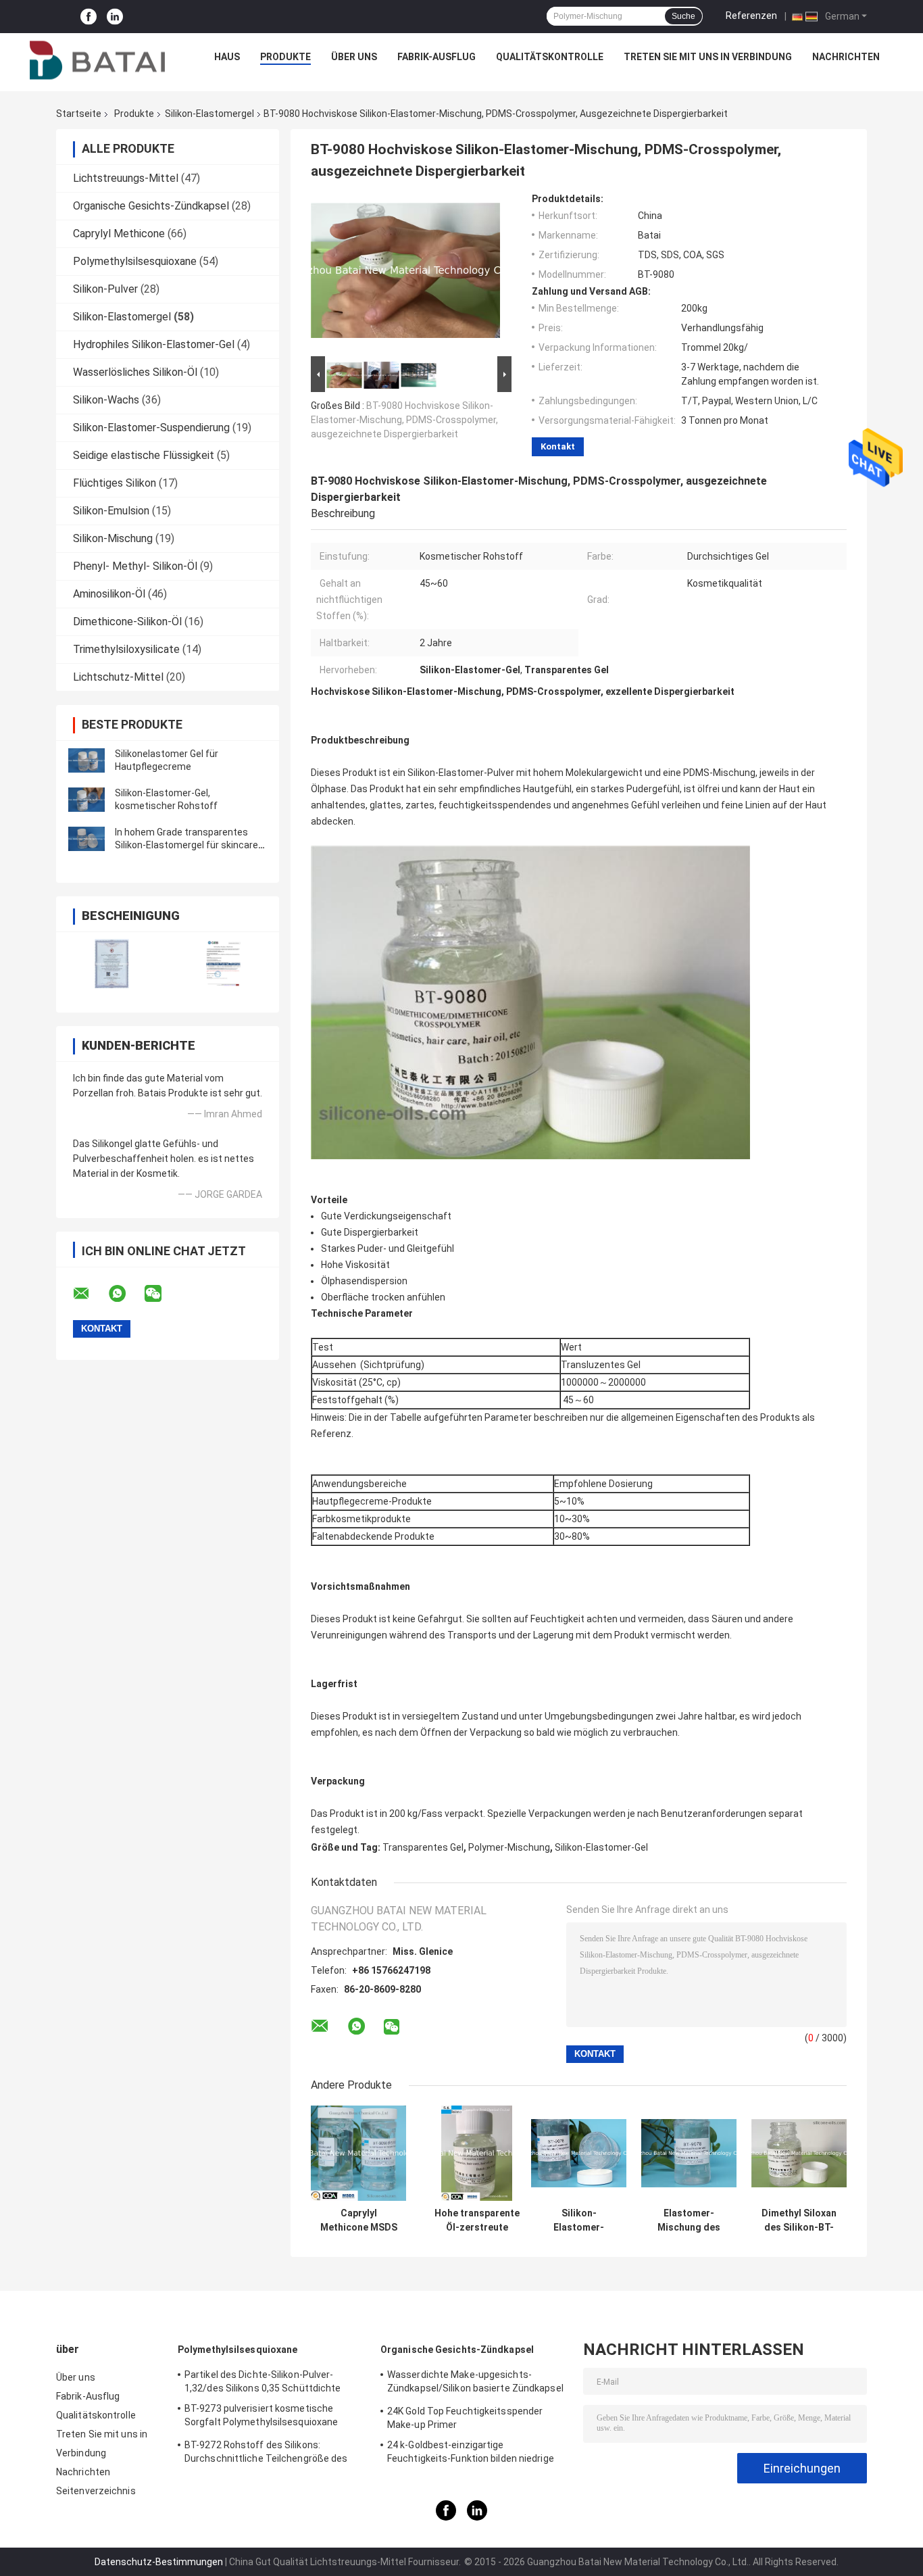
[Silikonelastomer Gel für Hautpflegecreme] (86, 760)
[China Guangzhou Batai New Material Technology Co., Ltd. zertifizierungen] (112, 964)
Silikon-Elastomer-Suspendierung (151, 428)
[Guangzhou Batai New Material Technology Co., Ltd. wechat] (161, 1294)
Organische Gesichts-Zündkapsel (151, 206)
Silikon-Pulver (105, 289)
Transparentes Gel (423, 1847)
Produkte (285, 57)
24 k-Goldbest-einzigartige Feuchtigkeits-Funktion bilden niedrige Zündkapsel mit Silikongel (471, 2454)
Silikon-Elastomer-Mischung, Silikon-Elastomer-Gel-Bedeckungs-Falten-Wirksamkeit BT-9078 (579, 2220)
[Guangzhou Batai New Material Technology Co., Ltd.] (97, 60)
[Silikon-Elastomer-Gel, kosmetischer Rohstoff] (86, 800)
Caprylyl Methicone (119, 234)
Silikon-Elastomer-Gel (601, 1847)
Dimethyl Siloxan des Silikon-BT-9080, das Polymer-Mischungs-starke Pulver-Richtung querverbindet (799, 2220)
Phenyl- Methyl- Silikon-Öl (135, 566)
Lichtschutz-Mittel (118, 677)
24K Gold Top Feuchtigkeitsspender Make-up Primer (465, 2418)
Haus (227, 57)
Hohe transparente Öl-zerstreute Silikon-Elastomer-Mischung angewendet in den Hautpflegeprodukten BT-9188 (477, 2220)
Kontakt (558, 446)
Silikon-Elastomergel (209, 114)
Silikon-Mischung (113, 538)
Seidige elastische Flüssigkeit (144, 455)
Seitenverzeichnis (96, 2491)
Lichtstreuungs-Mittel (126, 178)
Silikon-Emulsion (111, 511)
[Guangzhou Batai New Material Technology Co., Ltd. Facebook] (89, 17)
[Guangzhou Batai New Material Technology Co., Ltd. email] (90, 1294)
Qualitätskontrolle (550, 57)
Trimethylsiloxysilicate (126, 649)
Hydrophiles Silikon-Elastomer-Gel (154, 344)
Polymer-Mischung (509, 1847)
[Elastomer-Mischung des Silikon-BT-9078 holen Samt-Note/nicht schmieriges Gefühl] (689, 2153)
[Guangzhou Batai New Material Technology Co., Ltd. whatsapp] (126, 1294)
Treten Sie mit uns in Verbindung (708, 57)
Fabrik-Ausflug (436, 57)
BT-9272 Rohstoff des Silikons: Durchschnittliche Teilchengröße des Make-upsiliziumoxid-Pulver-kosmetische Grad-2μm (276, 2454)
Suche (683, 16)
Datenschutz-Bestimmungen (159, 2562)
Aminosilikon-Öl (109, 594)
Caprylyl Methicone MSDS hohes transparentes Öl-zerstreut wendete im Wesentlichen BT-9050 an (358, 2220)
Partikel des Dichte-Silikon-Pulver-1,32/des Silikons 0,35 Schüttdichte (263, 2381)
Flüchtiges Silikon (115, 483)
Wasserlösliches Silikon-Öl (135, 372)
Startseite (79, 114)
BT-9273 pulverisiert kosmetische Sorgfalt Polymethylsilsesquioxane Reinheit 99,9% (261, 2417)
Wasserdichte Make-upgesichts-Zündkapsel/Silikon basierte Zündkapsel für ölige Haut (475, 2383)
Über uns (354, 57)
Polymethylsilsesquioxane (135, 261)
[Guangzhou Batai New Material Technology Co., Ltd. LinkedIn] (115, 17)
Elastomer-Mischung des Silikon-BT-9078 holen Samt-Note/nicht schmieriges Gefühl (689, 2220)
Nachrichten (846, 57)
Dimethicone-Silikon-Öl (127, 622)
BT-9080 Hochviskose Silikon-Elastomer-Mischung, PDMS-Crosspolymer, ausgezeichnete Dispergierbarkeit (404, 420)
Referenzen (751, 16)
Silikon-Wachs (106, 400)
